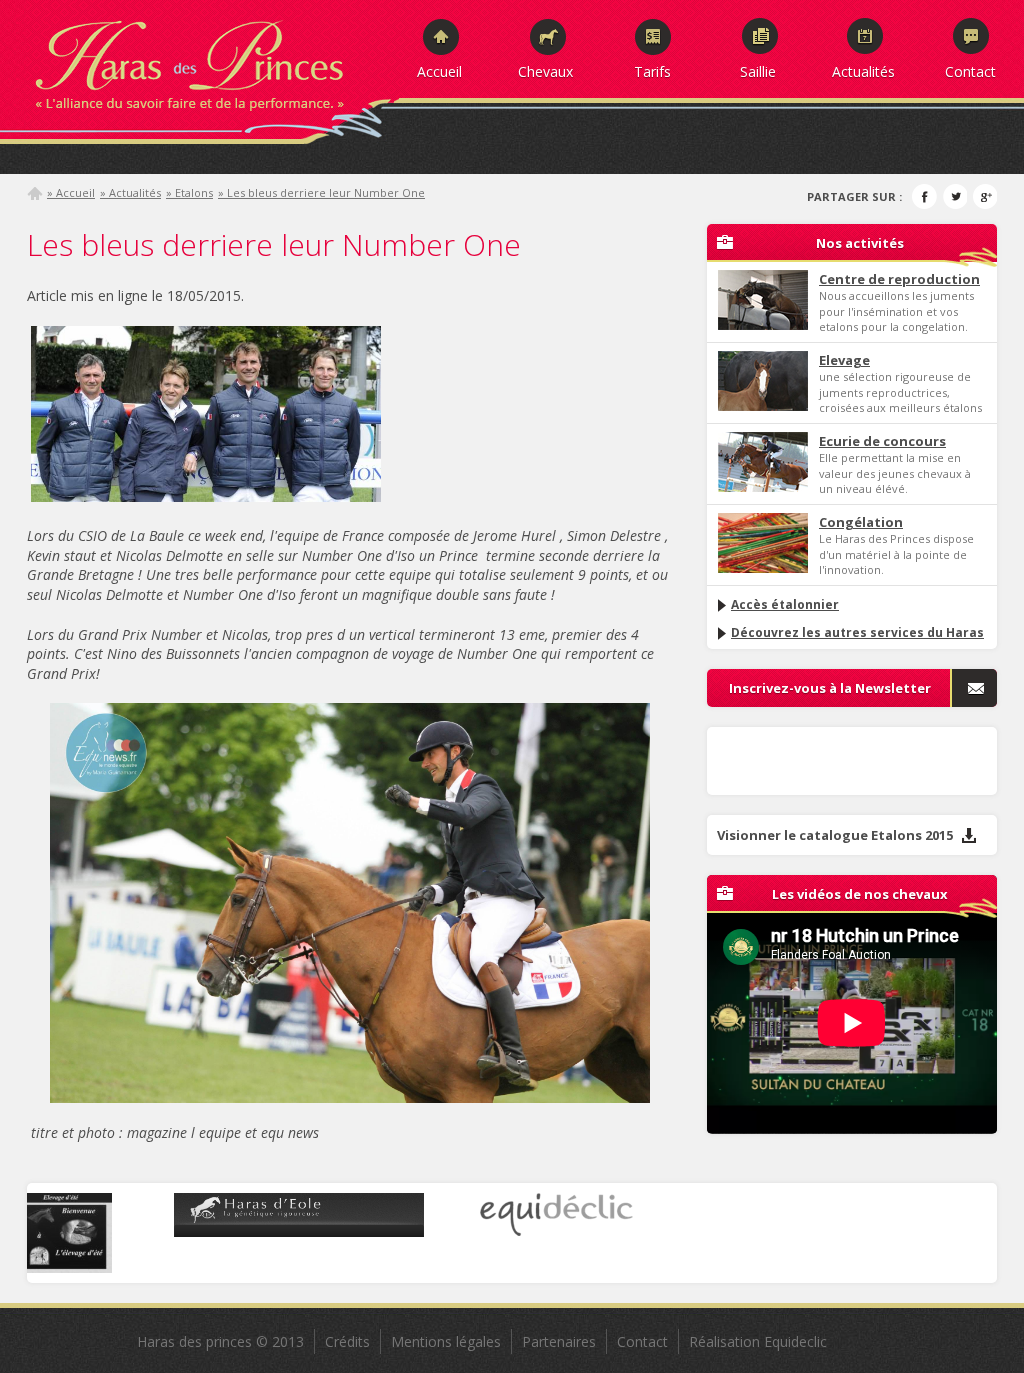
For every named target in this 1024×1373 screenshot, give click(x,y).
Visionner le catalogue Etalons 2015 (836, 835)
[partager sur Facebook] (924, 196)
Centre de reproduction (899, 279)
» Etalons (189, 192)
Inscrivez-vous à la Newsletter (830, 688)
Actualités (863, 71)
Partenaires (559, 1341)
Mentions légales (446, 1341)
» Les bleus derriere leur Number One (321, 192)
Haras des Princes (212, 60)
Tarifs (652, 71)
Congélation (861, 522)
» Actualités (130, 192)
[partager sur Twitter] (954, 196)
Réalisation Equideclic (758, 1341)
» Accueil (71, 192)
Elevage (844, 360)
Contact (970, 71)
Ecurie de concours (882, 441)
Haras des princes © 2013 (220, 1341)
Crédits (347, 1341)
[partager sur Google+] (984, 196)
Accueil (439, 71)
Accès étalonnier (785, 604)
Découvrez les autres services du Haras (857, 632)
